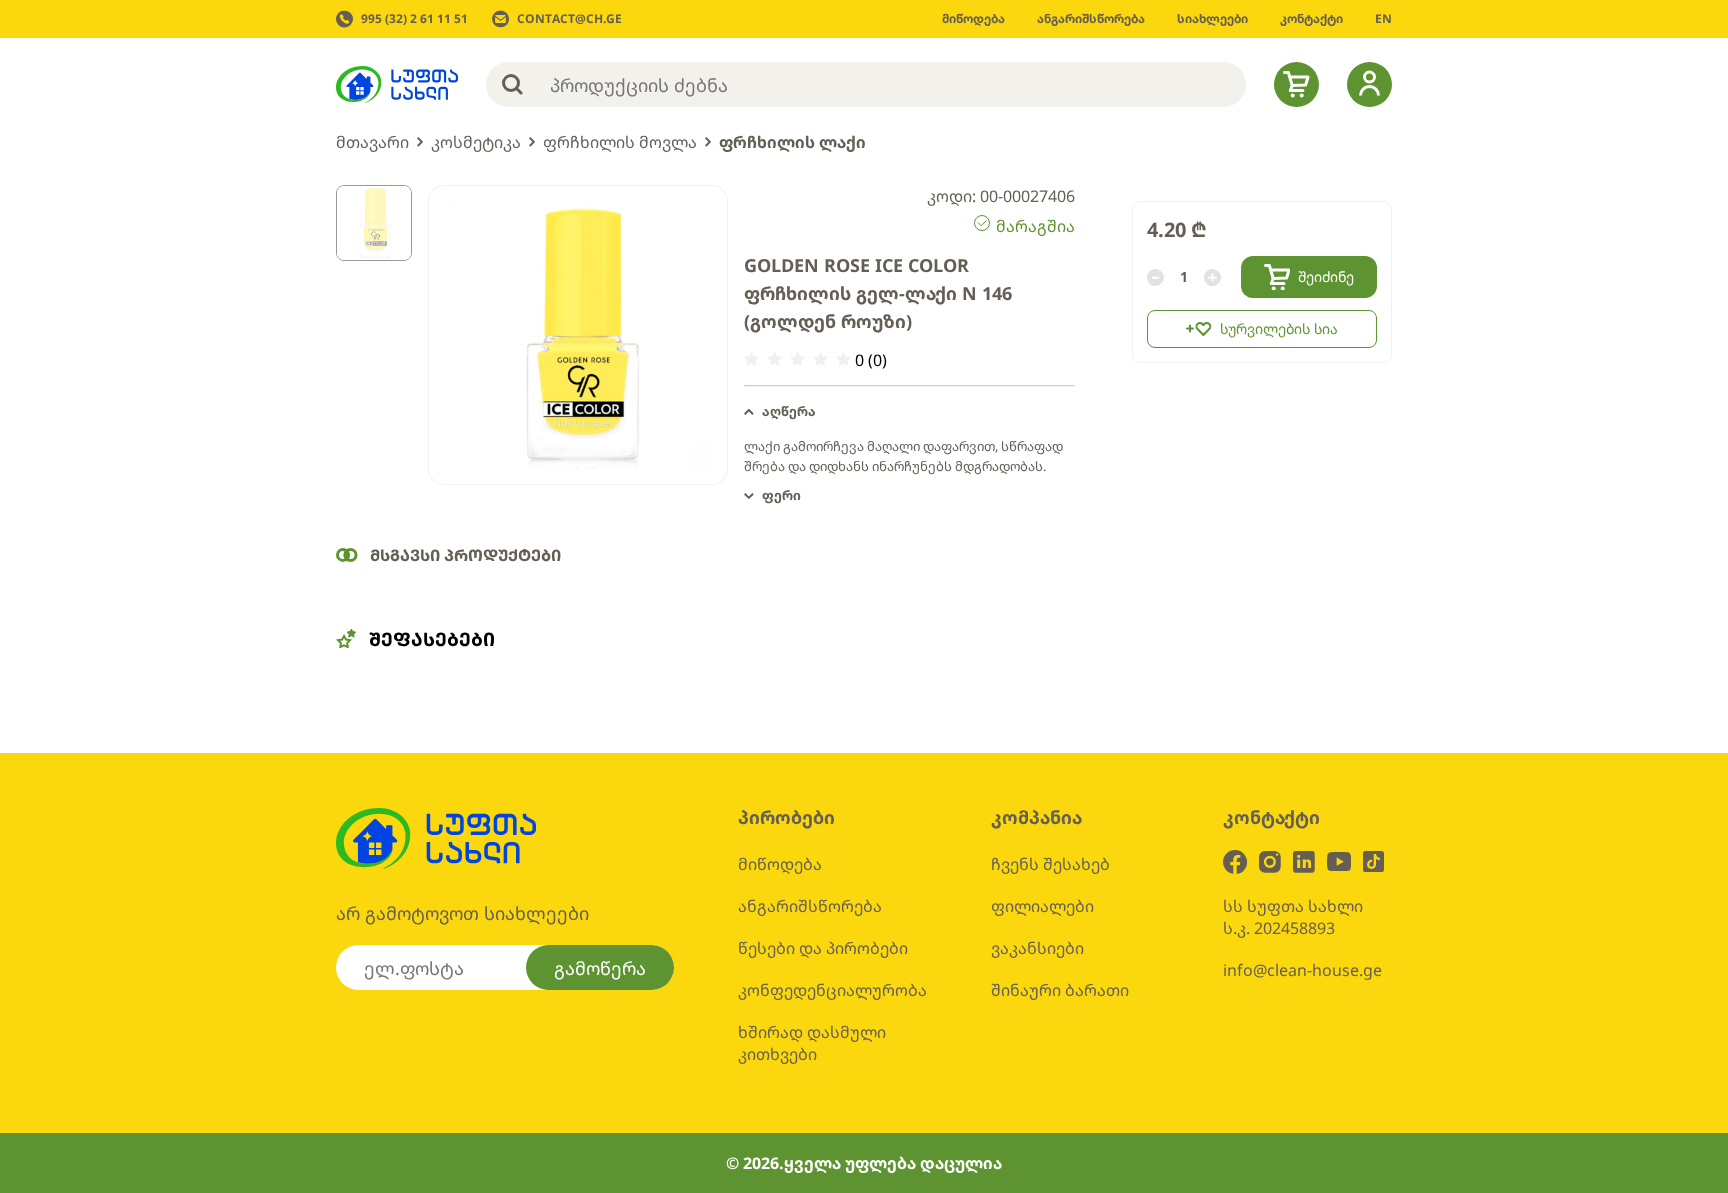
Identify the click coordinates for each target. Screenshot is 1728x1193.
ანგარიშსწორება (810, 906)
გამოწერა (600, 968)
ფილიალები (1042, 906)
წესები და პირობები (823, 948)
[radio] (751, 359)
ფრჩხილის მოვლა (620, 142)
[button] (909, 412)
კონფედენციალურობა (832, 990)
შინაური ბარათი (1060, 990)
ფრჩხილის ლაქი (792, 142)
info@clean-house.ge (1302, 970)
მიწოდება (780, 864)
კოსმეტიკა (476, 142)
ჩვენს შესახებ (1050, 864)
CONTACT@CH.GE (569, 19)
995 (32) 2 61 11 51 (414, 19)
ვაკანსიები (1037, 948)
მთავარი (372, 142)
